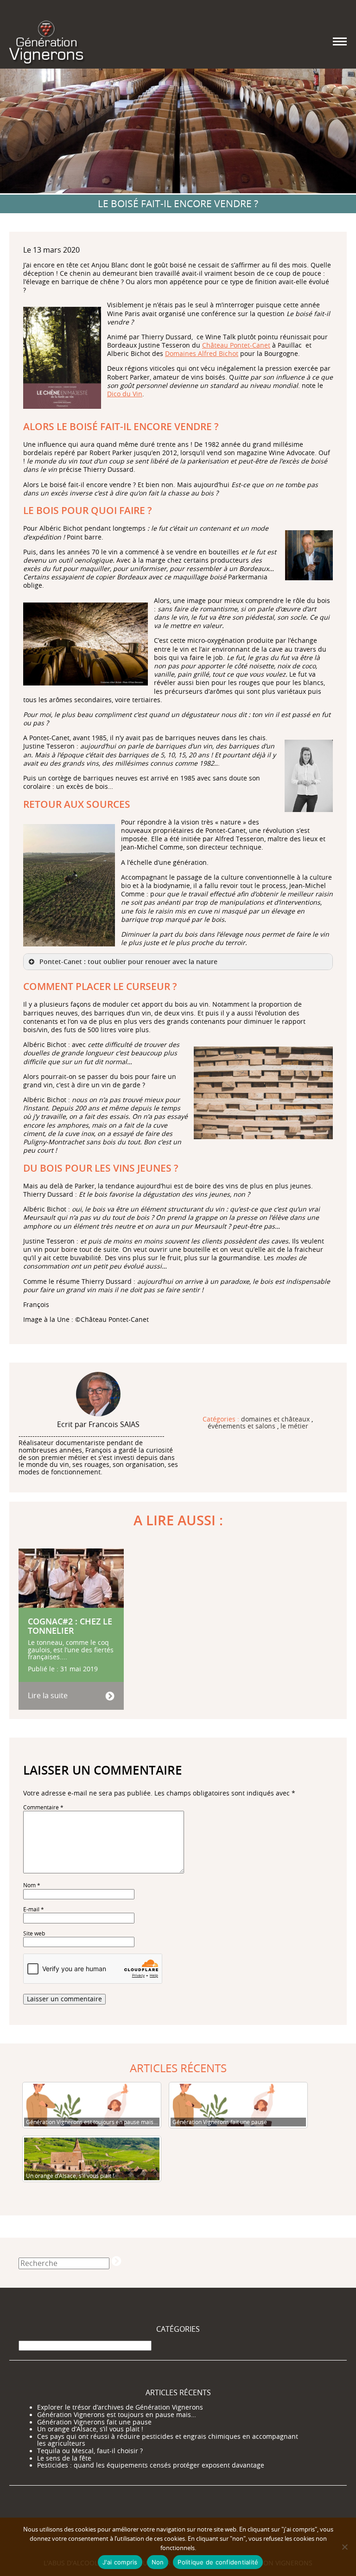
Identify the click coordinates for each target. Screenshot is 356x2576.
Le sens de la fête (64, 2458)
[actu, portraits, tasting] (46, 41)
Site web (34, 1933)
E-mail (34, 1909)
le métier (294, 1427)
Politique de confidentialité (218, 2562)
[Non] (344, 2547)
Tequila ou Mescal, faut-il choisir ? (90, 2451)
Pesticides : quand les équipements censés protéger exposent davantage (151, 2465)
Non (158, 2562)
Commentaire (43, 1807)
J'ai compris (120, 2562)
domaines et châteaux (275, 1420)
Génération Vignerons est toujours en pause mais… (117, 2415)
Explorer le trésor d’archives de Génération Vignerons (120, 2407)
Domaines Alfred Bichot (202, 353)
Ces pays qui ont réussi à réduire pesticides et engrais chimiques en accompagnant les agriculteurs (168, 2440)
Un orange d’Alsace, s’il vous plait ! (90, 2429)
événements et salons (242, 1427)
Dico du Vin (125, 394)
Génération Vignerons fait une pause (94, 2422)
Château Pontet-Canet (236, 345)
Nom (32, 1885)
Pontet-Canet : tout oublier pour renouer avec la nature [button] (128, 961)
